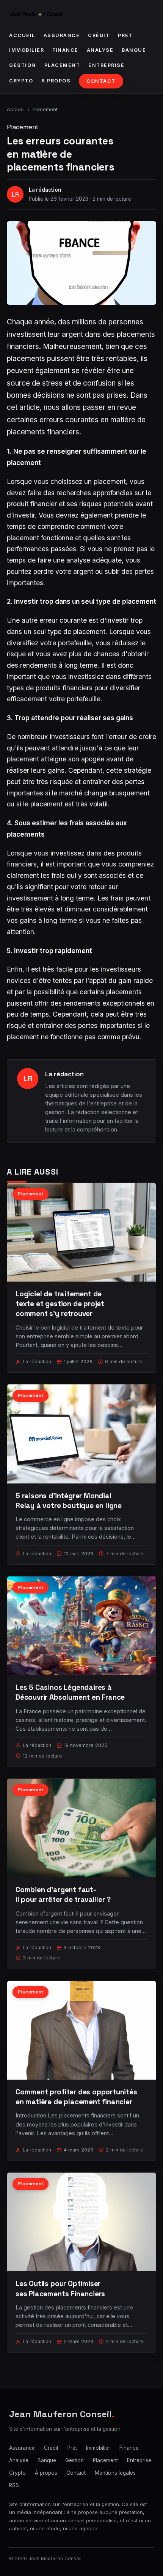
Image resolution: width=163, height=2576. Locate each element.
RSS (14, 2485)
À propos (56, 81)
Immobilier (27, 50)
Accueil (22, 35)
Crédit (99, 35)
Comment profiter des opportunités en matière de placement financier (76, 2097)
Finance (65, 50)
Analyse (100, 50)
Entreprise (106, 65)
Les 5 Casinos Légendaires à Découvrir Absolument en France (70, 1692)
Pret (125, 35)
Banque (134, 50)
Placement (62, 65)
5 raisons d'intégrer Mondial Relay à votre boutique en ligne (69, 1501)
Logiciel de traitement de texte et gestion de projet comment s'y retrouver (60, 1304)
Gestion (23, 65)
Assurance (62, 35)
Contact (101, 81)
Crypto (21, 81)
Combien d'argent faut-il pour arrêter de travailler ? (63, 1895)
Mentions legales (115, 2473)
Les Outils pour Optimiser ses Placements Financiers (60, 2288)
